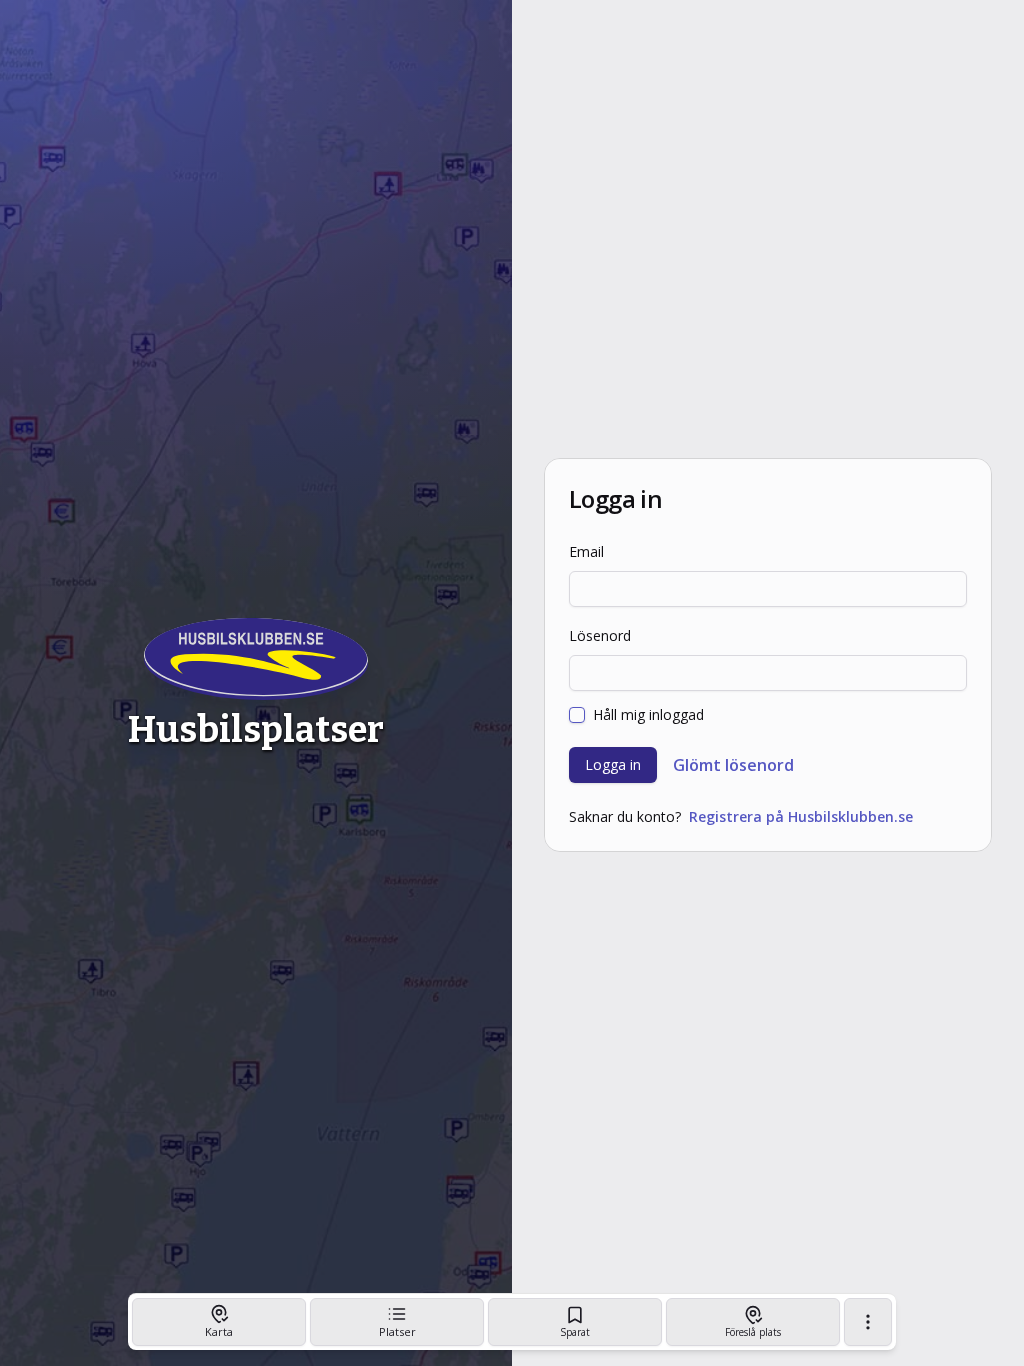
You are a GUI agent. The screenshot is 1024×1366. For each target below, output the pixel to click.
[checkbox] (577, 715)
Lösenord (600, 635)
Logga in (613, 764)
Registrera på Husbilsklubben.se (801, 816)
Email (586, 551)
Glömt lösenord (733, 765)
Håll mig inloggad (648, 715)
